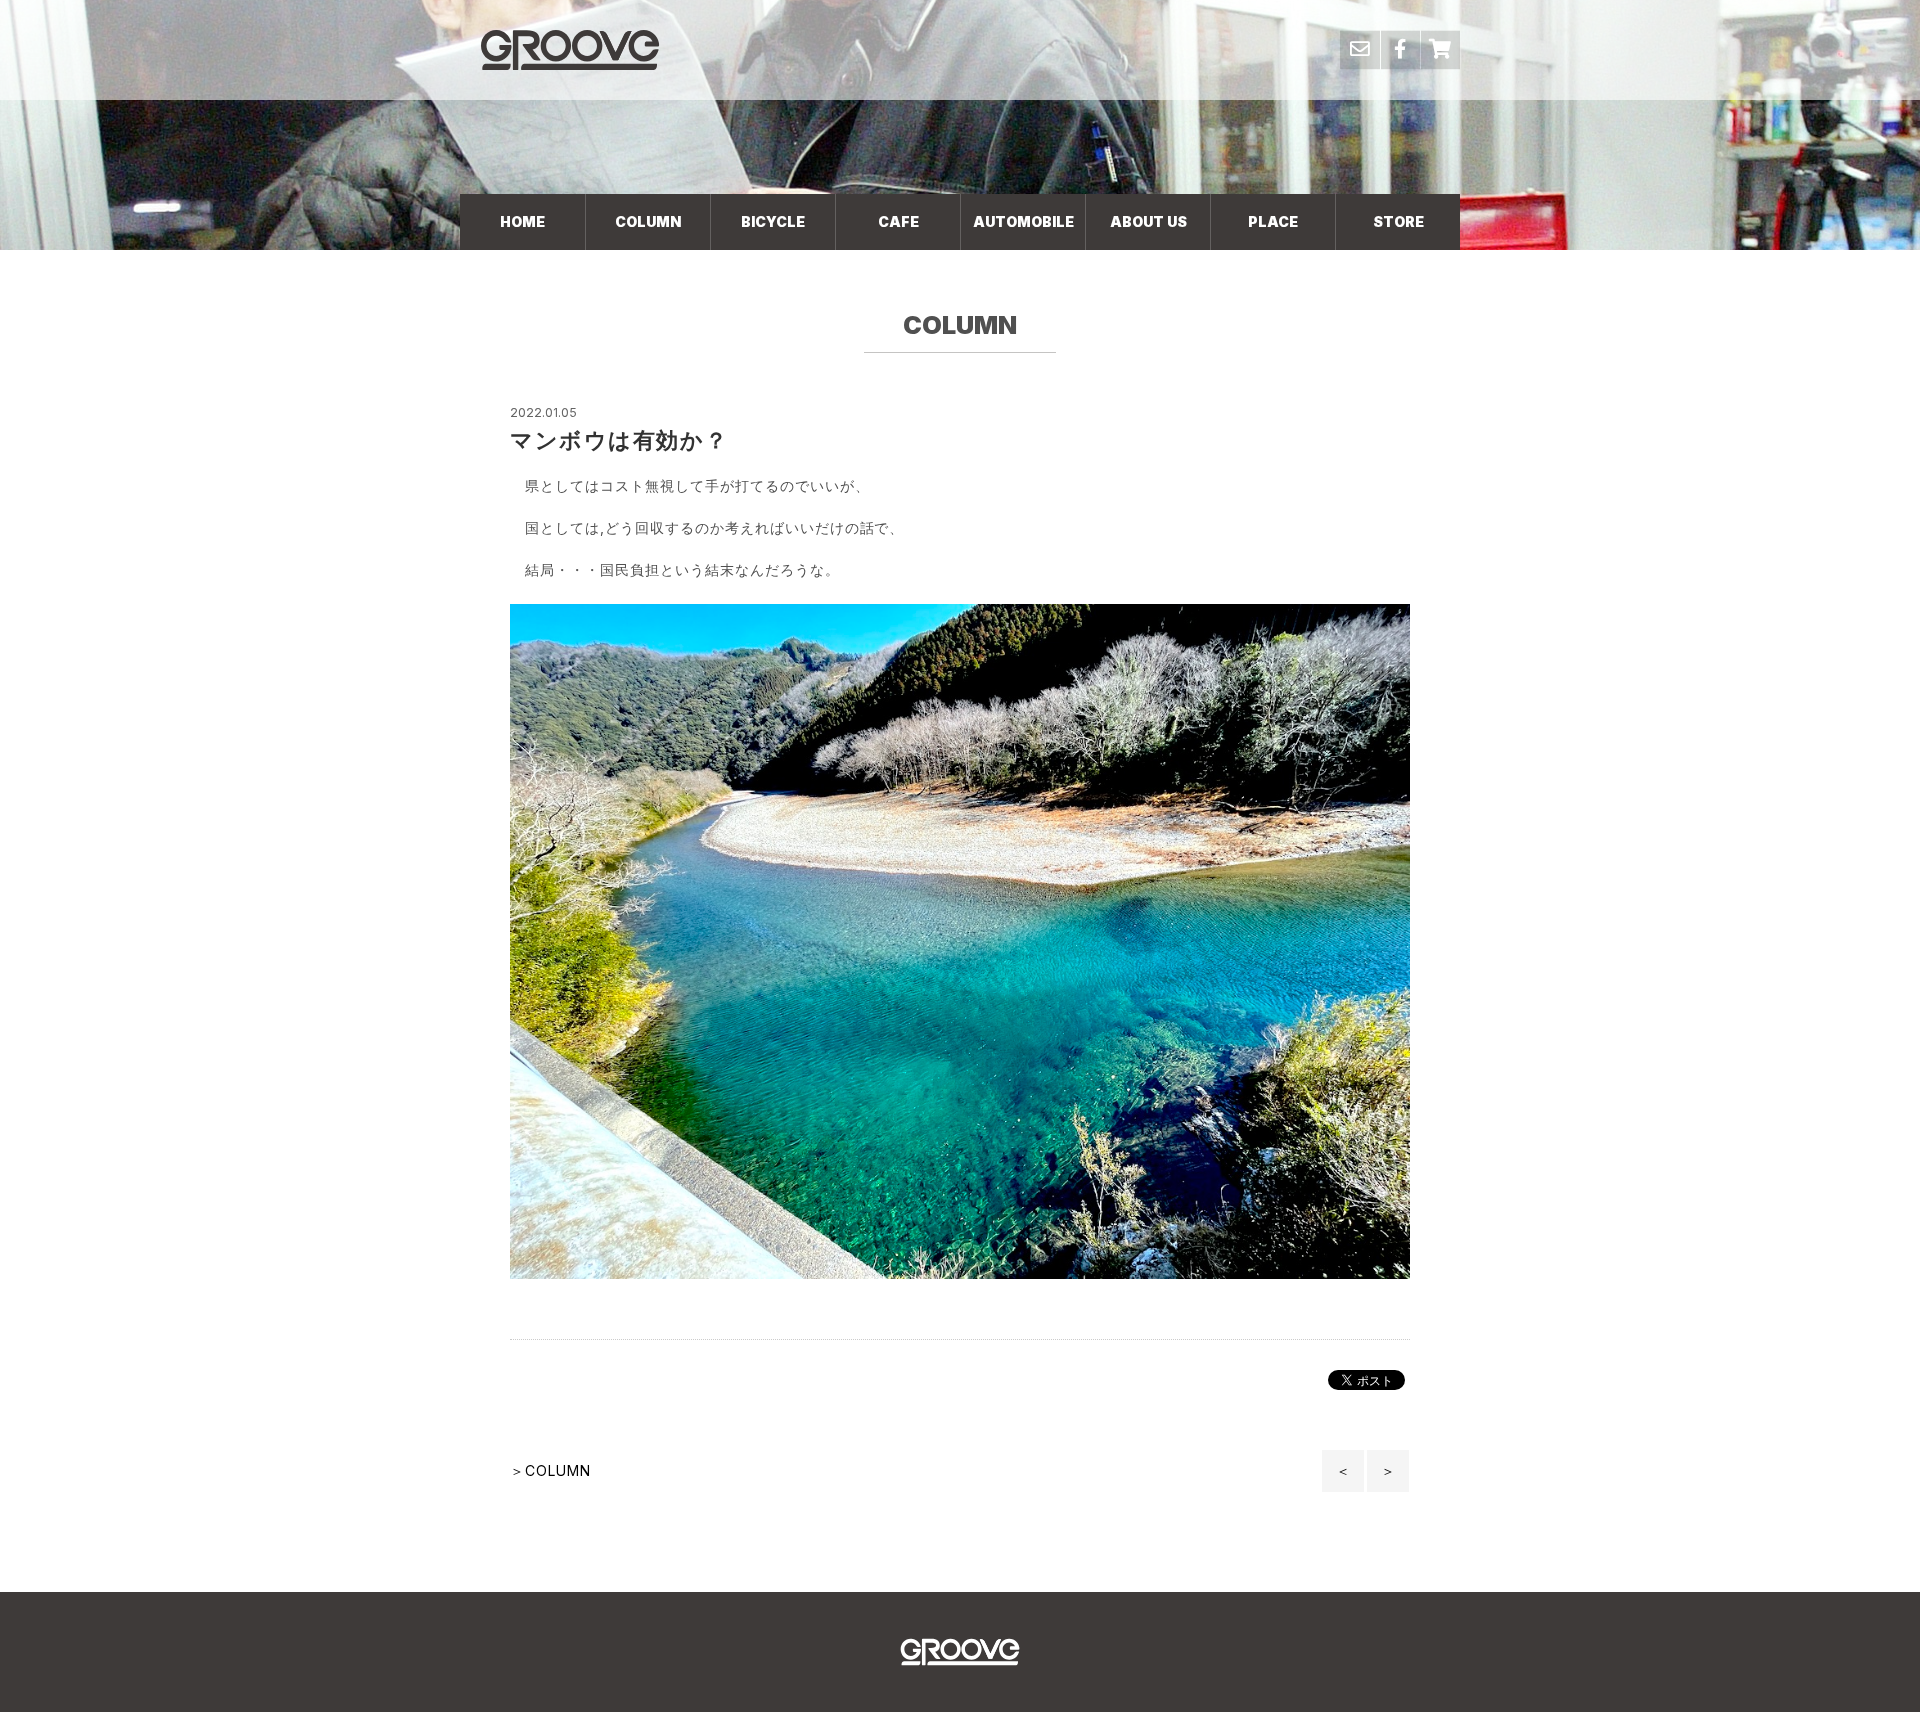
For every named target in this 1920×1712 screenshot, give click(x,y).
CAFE (898, 221)
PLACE (1273, 221)
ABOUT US (1148, 221)
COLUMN (648, 221)
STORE (1398, 221)
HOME (522, 221)
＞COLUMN (550, 1470)
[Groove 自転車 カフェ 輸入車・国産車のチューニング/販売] (570, 49)
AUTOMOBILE (1023, 221)
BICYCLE (773, 221)
